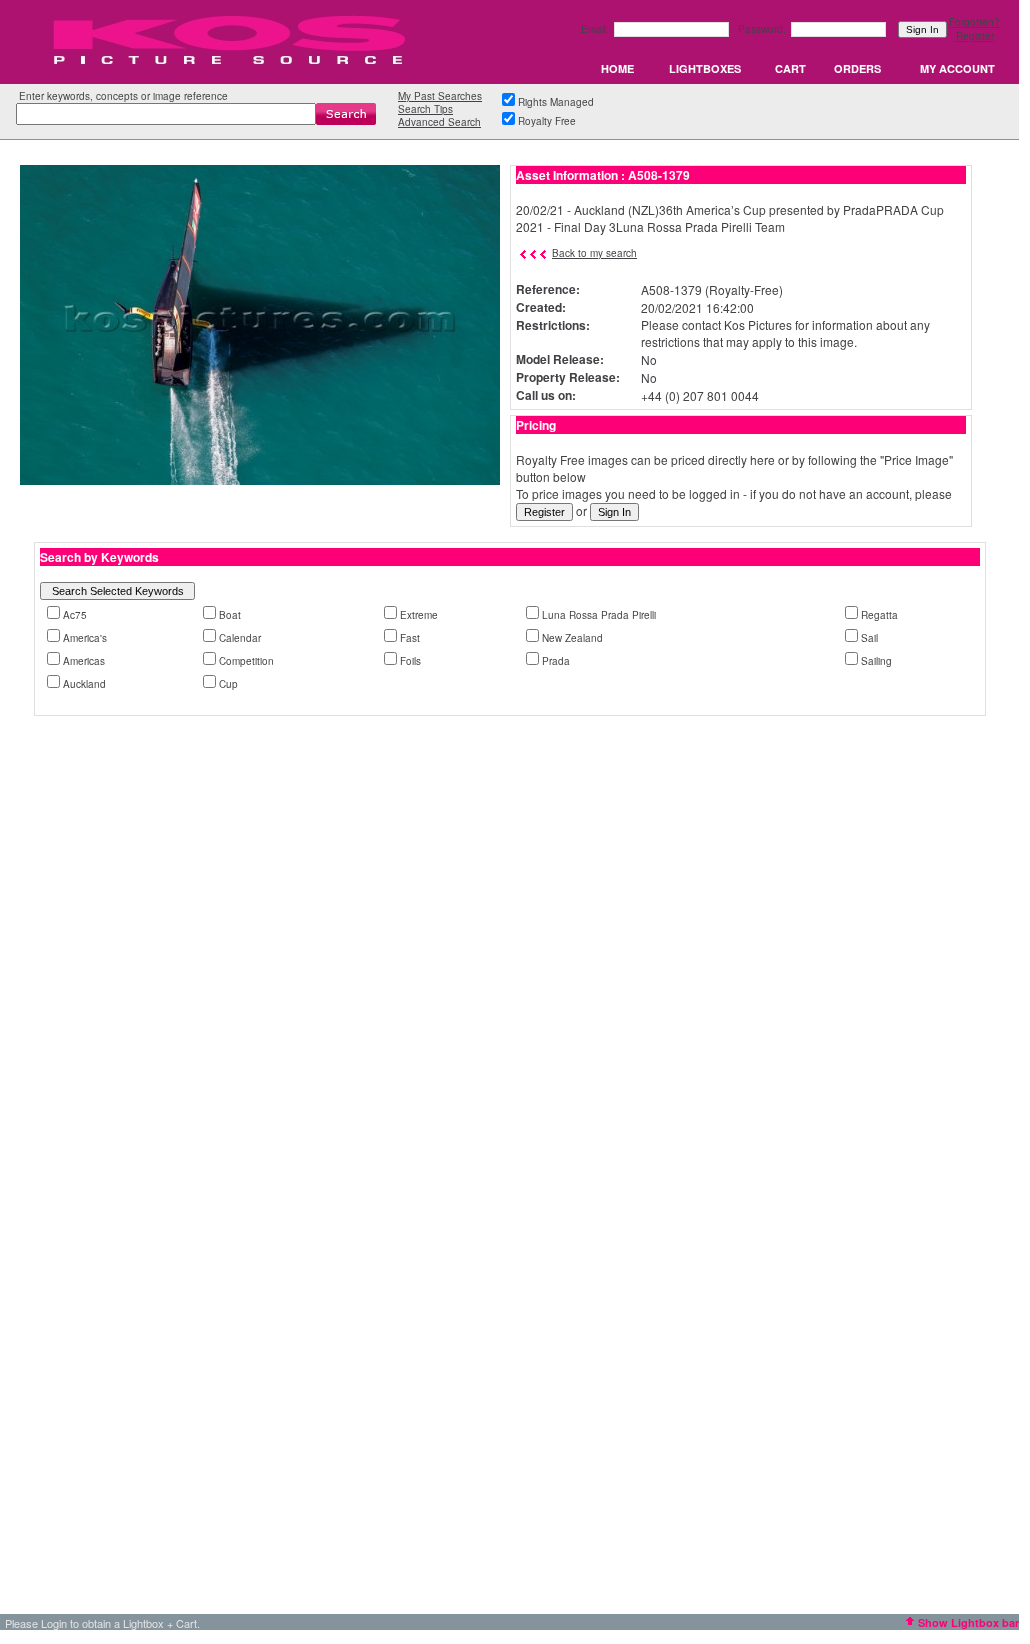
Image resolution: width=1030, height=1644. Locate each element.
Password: (763, 29)
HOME (617, 68)
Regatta (879, 615)
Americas (84, 661)
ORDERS (857, 68)
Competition (246, 661)
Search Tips (425, 109)
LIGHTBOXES (705, 68)
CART (790, 68)
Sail (869, 638)
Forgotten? (974, 22)
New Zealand (572, 638)
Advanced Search (439, 122)
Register (975, 36)
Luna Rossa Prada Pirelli (599, 615)
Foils (410, 661)
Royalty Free (547, 121)
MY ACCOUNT (957, 68)
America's (85, 638)
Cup (228, 684)
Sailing (876, 661)
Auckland (84, 684)
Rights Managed (556, 102)
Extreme (419, 615)
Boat (230, 615)
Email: (596, 29)
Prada (556, 661)
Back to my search (594, 253)
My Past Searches (440, 96)
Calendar (240, 638)
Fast (410, 638)
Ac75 (75, 615)
